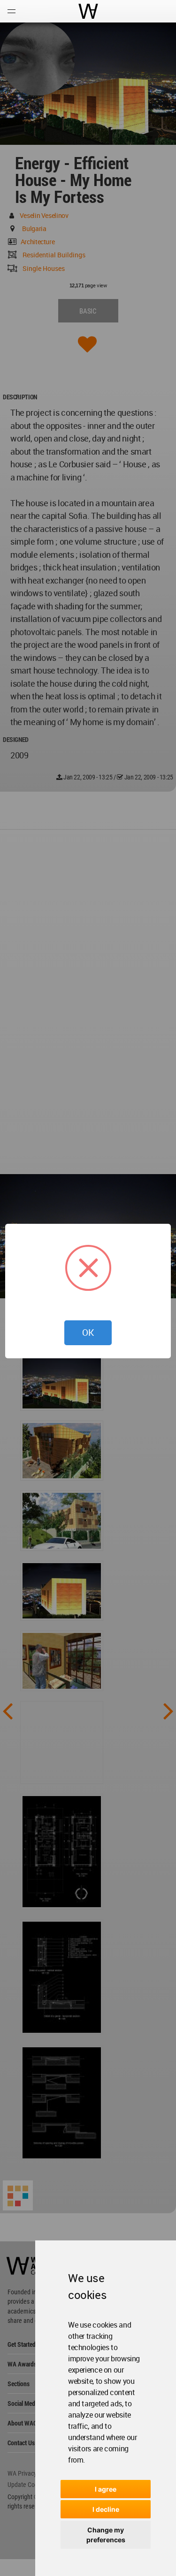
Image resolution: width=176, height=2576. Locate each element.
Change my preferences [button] (106, 2535)
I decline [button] (106, 2509)
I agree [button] (106, 2489)
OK (88, 1333)
